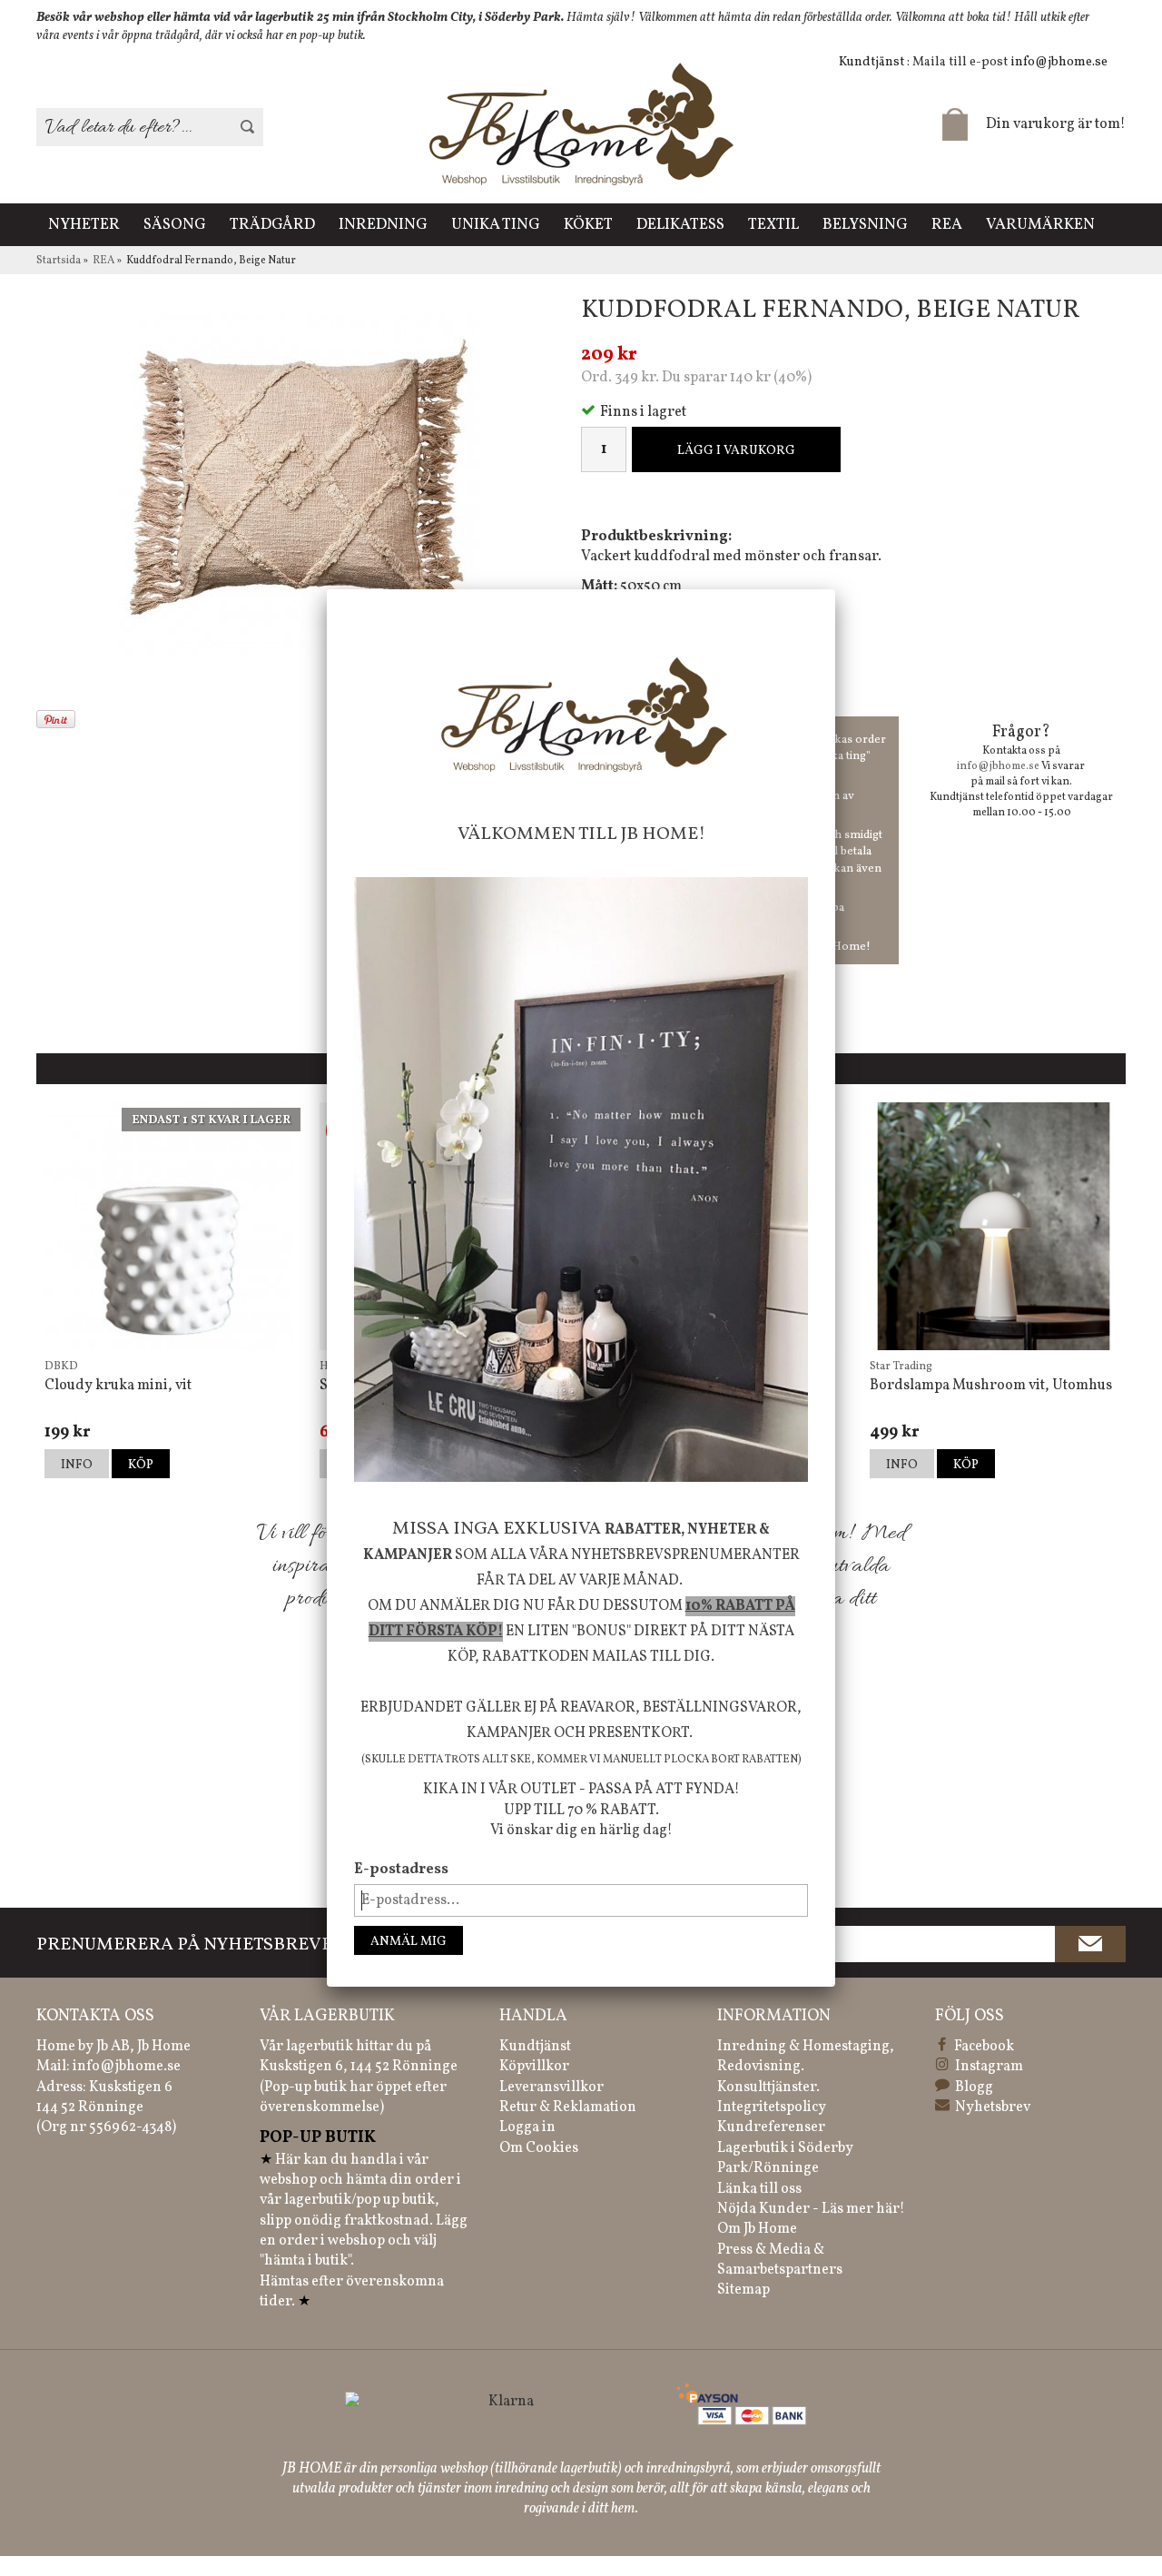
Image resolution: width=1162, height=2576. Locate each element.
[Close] (835, 589)
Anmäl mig (409, 1942)
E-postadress (401, 1870)
